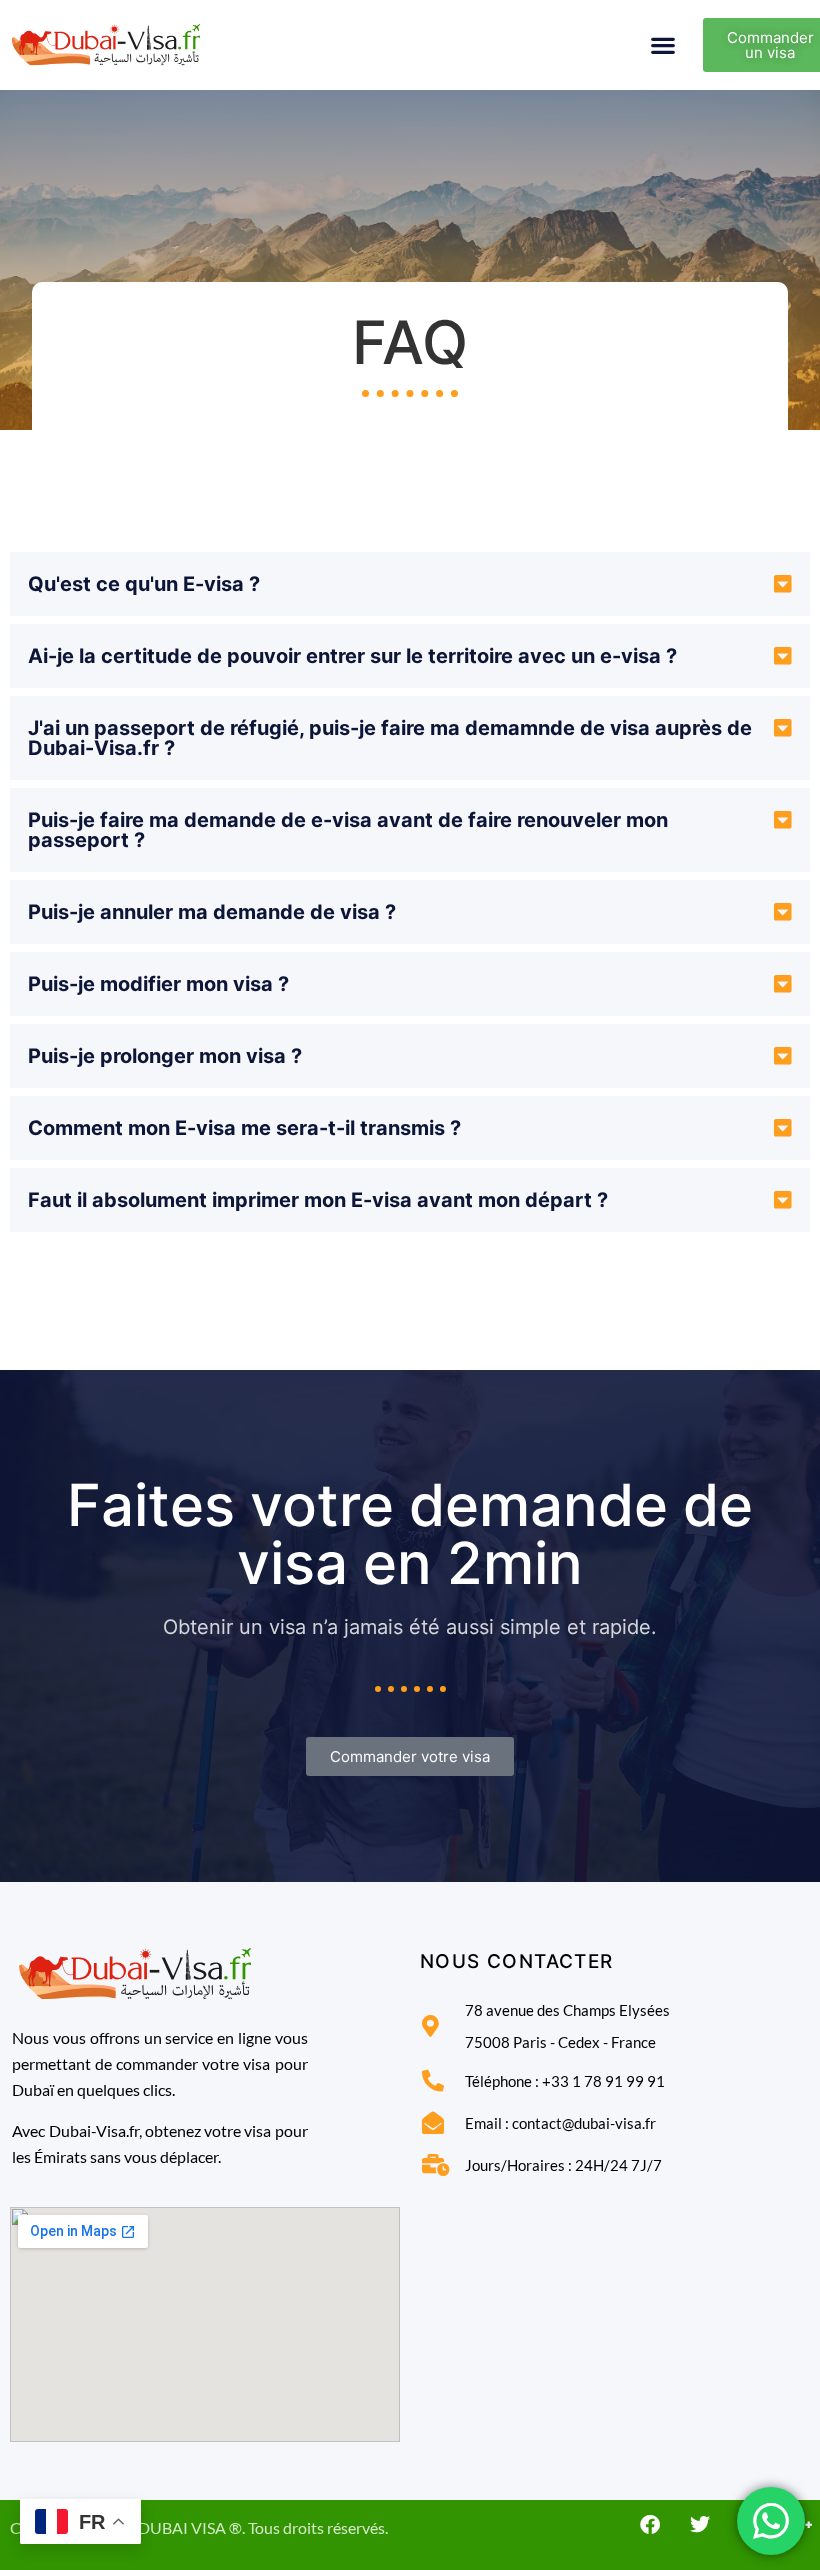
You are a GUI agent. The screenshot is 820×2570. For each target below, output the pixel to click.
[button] (663, 45)
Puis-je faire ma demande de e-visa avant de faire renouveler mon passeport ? (348, 830)
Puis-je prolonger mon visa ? (165, 1056)
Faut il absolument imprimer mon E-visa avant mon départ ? (318, 1200)
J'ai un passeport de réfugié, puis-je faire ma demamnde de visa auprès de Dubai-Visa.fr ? (390, 738)
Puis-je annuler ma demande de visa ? (212, 912)
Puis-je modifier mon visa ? (158, 984)
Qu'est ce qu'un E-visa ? (144, 584)
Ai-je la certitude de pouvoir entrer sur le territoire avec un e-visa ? (352, 656)
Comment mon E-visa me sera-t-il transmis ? (244, 1128)
